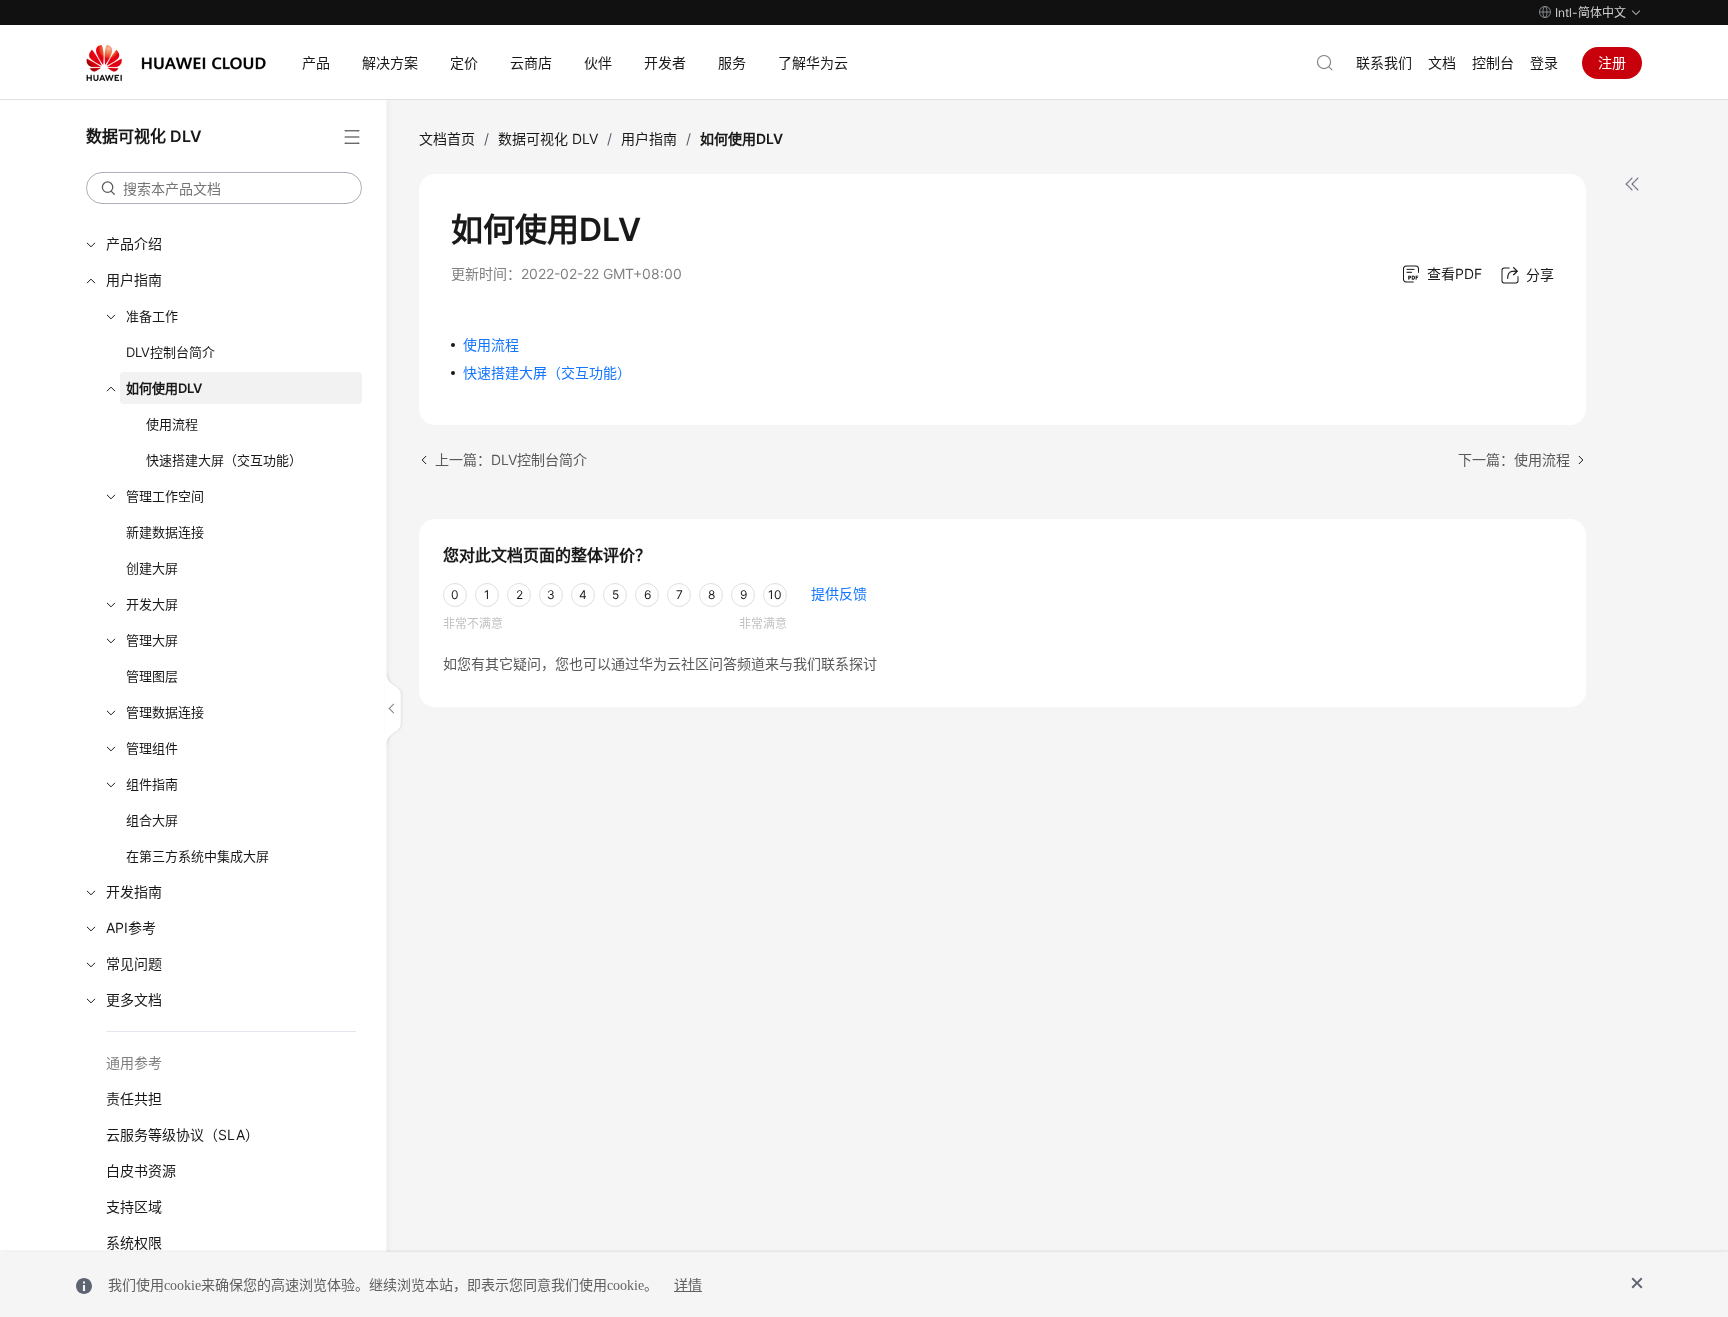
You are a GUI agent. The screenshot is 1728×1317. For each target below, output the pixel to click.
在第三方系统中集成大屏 (197, 856)
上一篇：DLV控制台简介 (511, 459)
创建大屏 (152, 568)
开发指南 (134, 891)
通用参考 (134, 1062)
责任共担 (134, 1098)
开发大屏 (152, 604)
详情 (688, 1285)
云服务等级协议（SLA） (182, 1134)
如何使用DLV (164, 388)
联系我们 (1384, 62)
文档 (1442, 62)
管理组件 (152, 748)
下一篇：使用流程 (1514, 459)
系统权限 (134, 1242)
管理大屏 (152, 640)
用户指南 (134, 279)
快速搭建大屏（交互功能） (224, 460)
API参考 (131, 927)
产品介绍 (134, 243)
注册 (1612, 62)
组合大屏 (152, 820)
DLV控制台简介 (170, 352)
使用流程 (172, 424)
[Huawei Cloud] (176, 63)
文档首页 (447, 138)
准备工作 (152, 316)
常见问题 (134, 963)
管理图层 (152, 676)
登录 (1544, 62)
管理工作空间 (165, 496)
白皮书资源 (141, 1170)
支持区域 (134, 1206)
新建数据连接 (165, 532)
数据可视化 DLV (548, 138)
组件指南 (152, 784)
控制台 (1493, 62)
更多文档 (134, 999)
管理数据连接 (165, 712)
